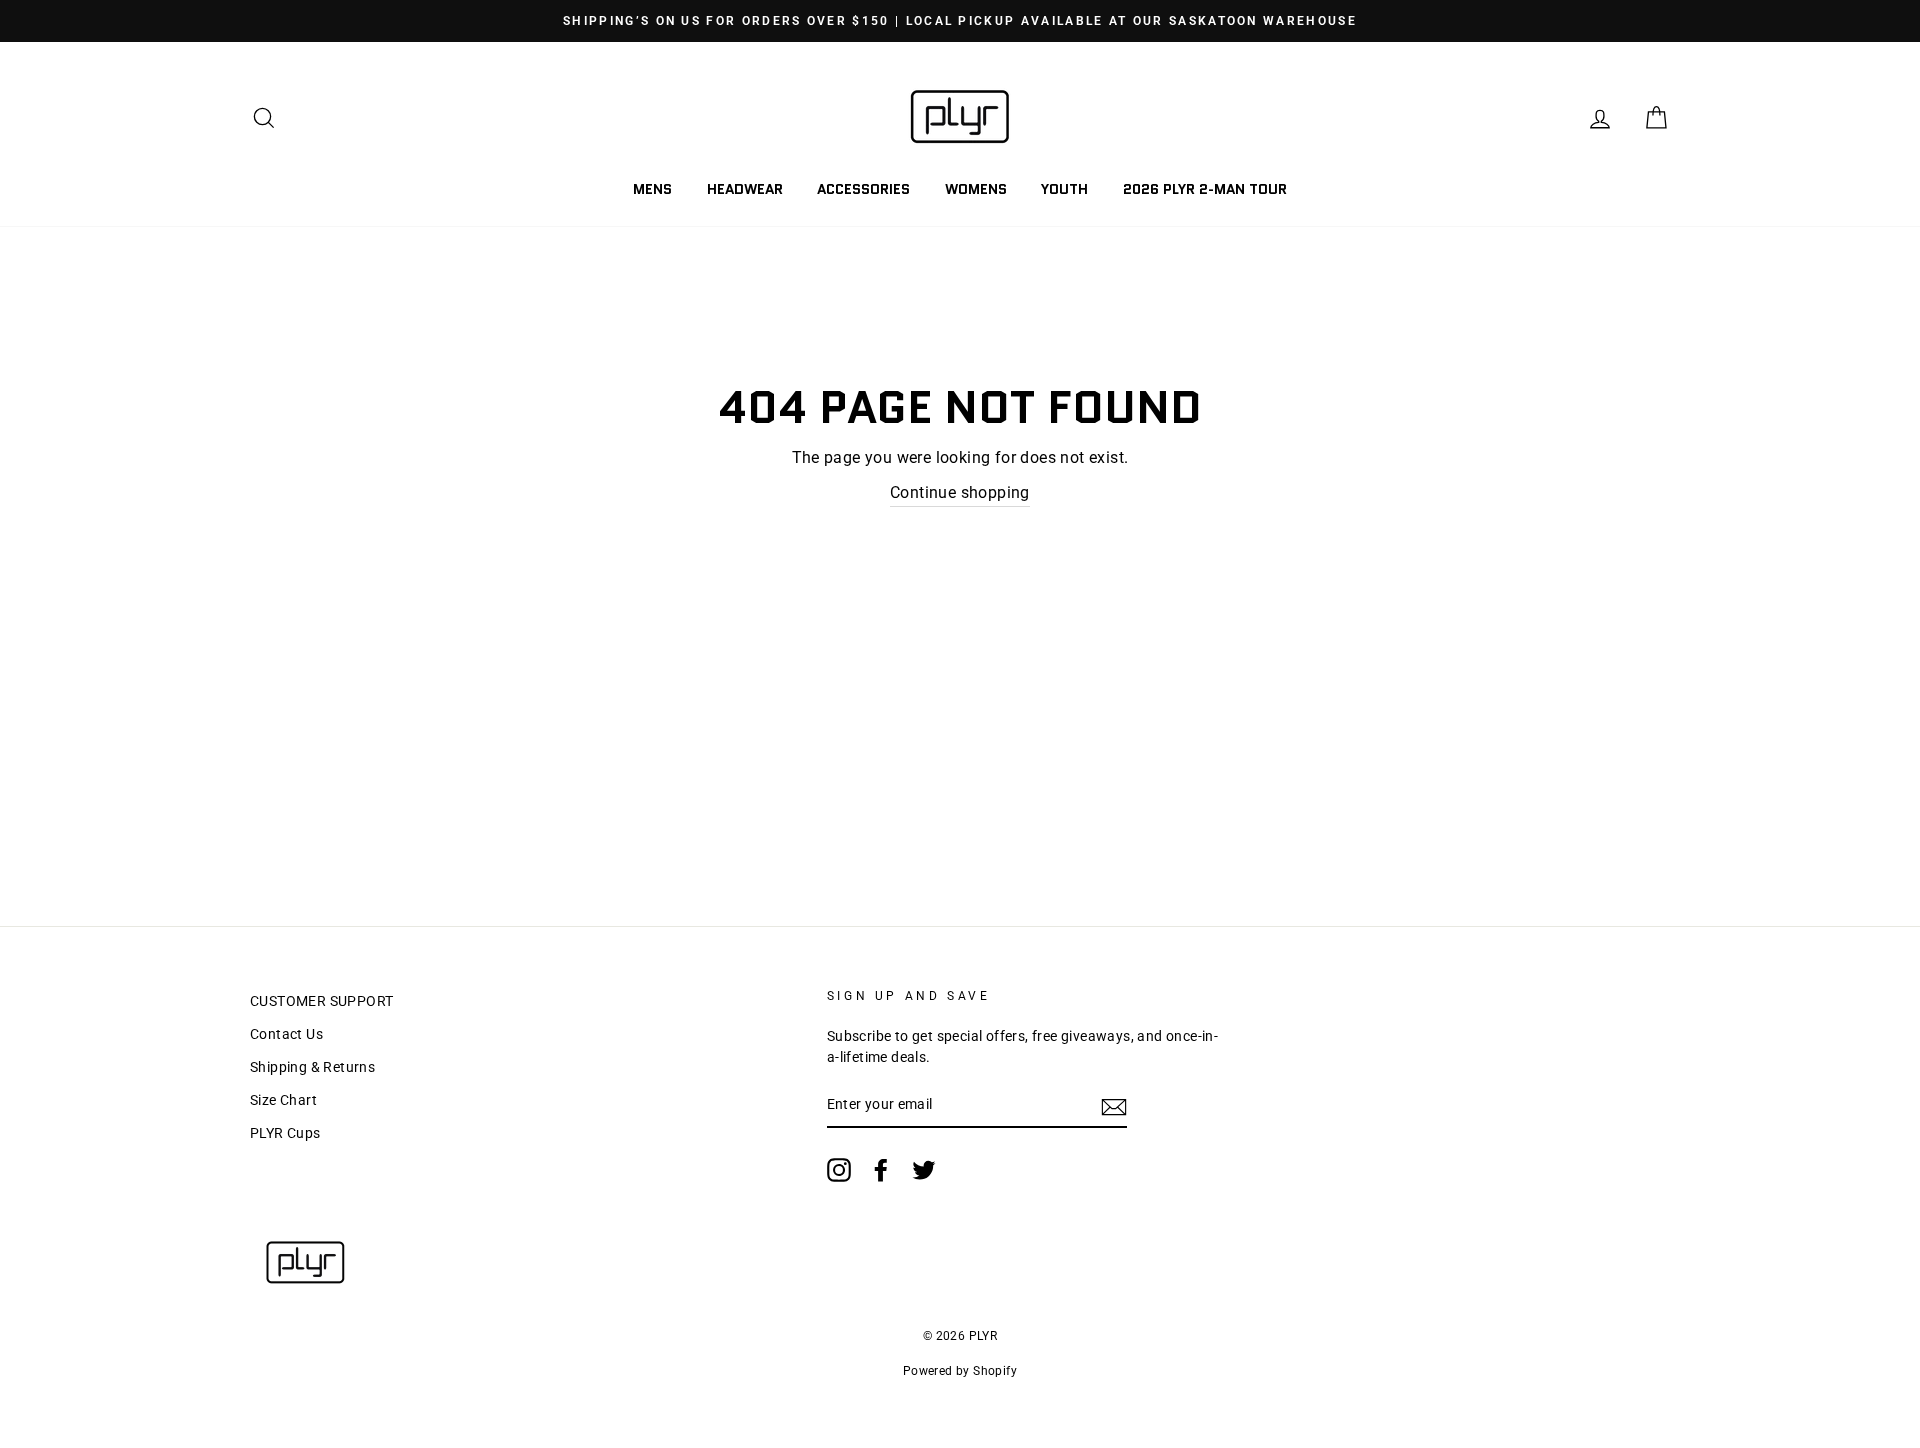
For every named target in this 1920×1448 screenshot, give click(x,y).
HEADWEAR (745, 189)
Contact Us (286, 1034)
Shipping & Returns (312, 1067)
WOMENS (976, 189)
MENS (652, 189)
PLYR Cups (285, 1133)
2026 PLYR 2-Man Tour (1205, 189)
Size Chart (283, 1100)
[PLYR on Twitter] (924, 1170)
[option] (960, 21)
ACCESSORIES (863, 189)
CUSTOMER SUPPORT (321, 1001)
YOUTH (1064, 189)
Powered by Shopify (960, 1371)
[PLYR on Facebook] (881, 1170)
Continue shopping (960, 492)
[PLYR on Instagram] (839, 1170)
